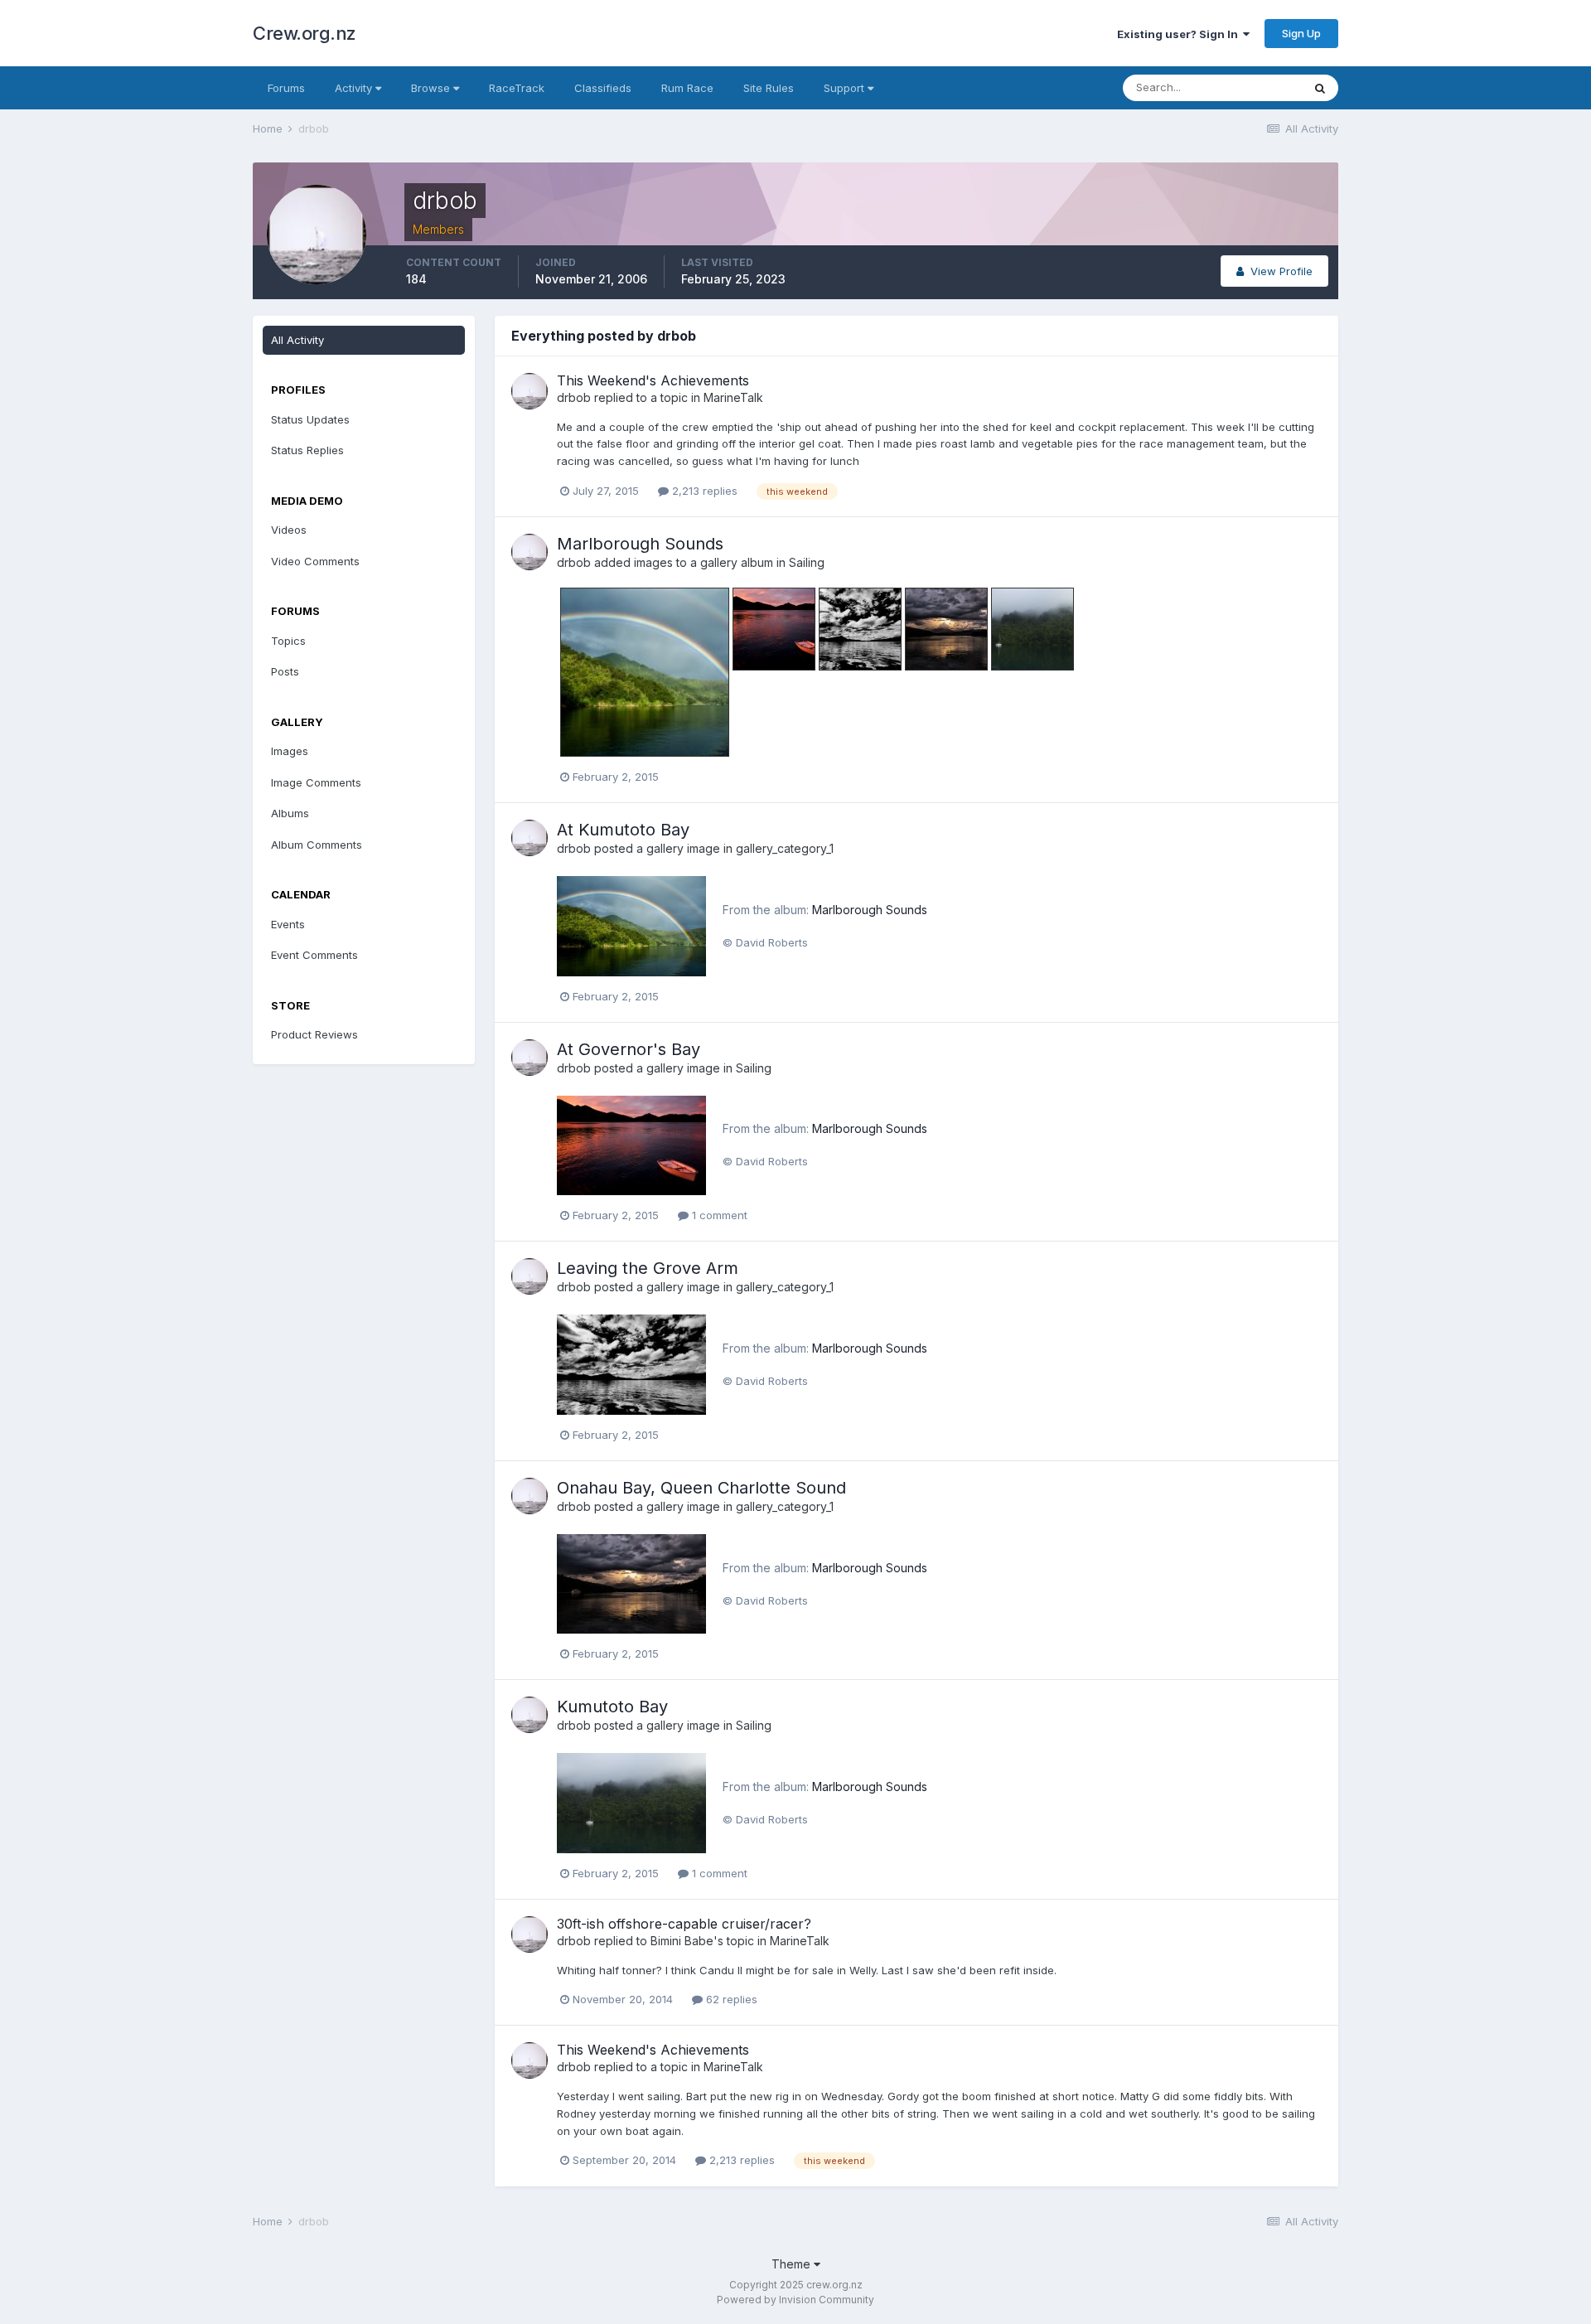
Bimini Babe (682, 1941)
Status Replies (307, 450)
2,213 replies (703, 491)
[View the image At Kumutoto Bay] (631, 925)
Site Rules (769, 88)
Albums (290, 813)
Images (290, 751)
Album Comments (317, 845)
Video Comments (315, 561)
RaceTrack (517, 88)
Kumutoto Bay (612, 1707)
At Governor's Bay (629, 1049)
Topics (288, 641)
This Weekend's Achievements (653, 380)
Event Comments (314, 955)
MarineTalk (733, 397)
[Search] (1320, 88)
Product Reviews (314, 1034)
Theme (793, 2264)
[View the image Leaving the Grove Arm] (631, 1363)
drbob (574, 397)
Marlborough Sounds (640, 544)
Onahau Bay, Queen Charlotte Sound (701, 1488)
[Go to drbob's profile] (530, 391)
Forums (286, 88)
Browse (432, 88)
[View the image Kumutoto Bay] (631, 1802)
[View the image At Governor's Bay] (631, 1144)
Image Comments (316, 782)
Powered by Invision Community (795, 2300)
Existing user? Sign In (1180, 34)
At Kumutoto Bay (623, 830)
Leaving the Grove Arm (648, 1268)
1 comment (718, 1215)
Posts (285, 671)
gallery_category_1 (785, 848)
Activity (355, 88)
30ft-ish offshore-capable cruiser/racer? (684, 1924)
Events (288, 924)
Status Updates (310, 419)
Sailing (807, 562)
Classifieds (603, 88)
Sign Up (1301, 33)
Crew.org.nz (305, 33)
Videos (289, 530)
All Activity (297, 340)
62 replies (730, 1999)
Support (846, 88)
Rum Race (687, 88)
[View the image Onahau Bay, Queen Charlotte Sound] (631, 1582)
